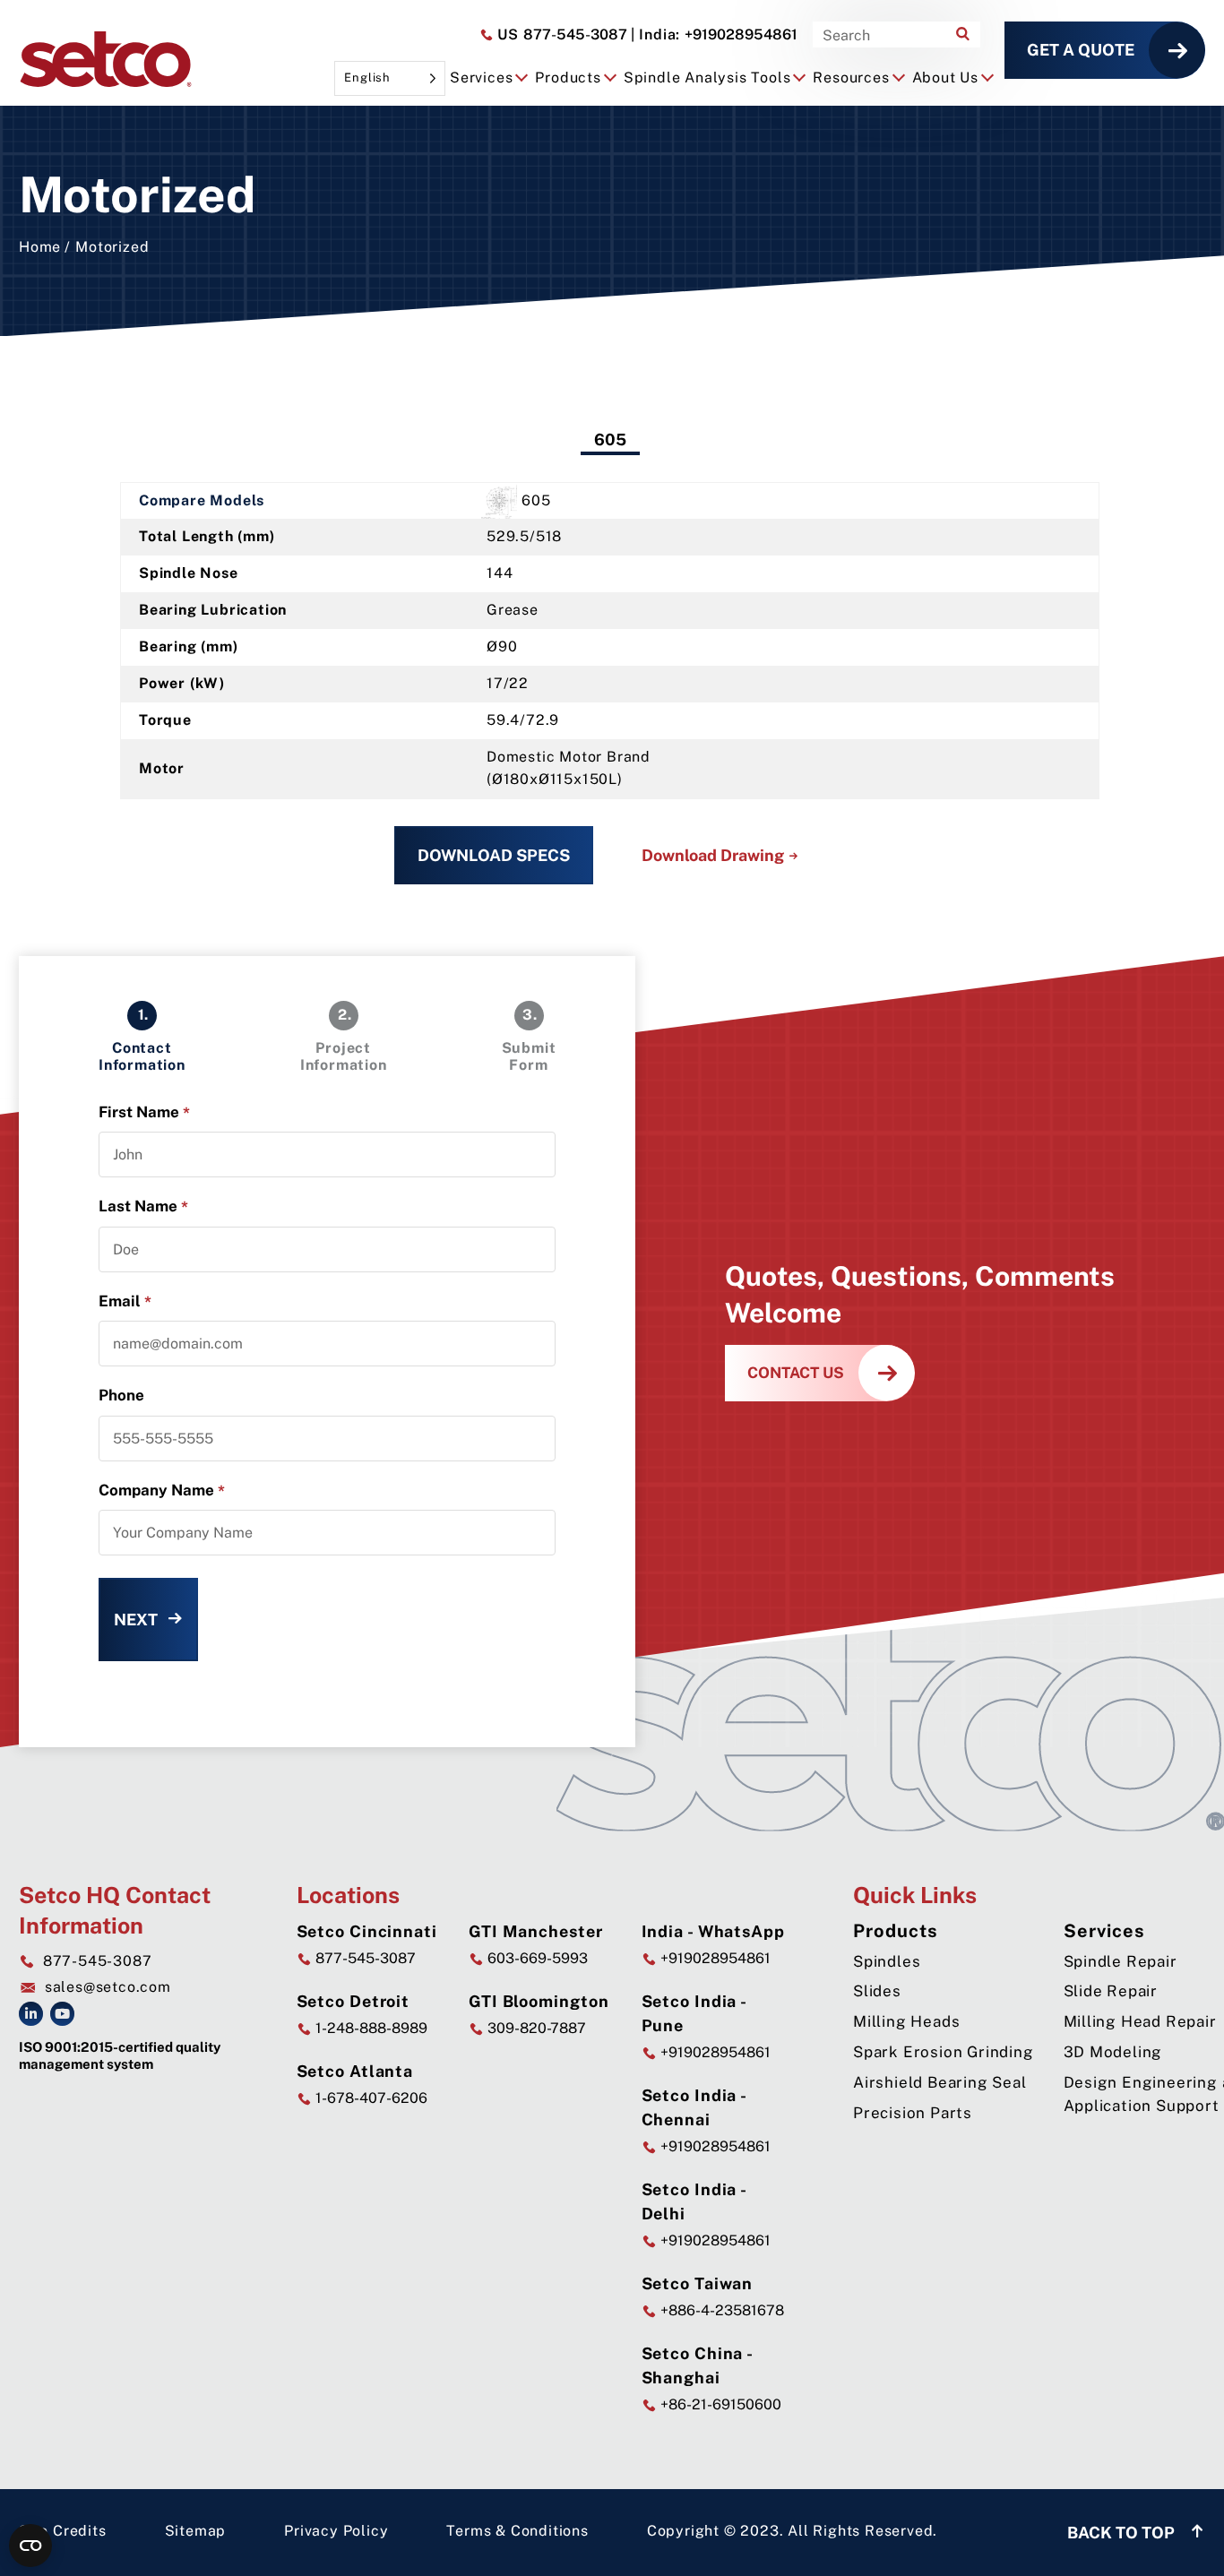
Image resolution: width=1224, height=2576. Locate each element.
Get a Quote (1081, 50)
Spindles (887, 1961)
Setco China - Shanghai (698, 2365)
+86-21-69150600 (719, 2404)
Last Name (143, 1206)
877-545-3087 (560, 34)
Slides (877, 1991)
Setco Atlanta (355, 2071)
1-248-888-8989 (370, 2028)
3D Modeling (1113, 2052)
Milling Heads (906, 2021)
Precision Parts (913, 2113)
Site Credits (63, 2531)
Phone (121, 1395)
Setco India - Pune (694, 2013)
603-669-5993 (536, 1958)
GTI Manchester (536, 1931)
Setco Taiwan (698, 2283)
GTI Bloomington (539, 2001)
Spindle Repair (1121, 1961)
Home (40, 247)
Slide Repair (1111, 1991)
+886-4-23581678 (720, 2310)
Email (125, 1301)
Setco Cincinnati (367, 1931)
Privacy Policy (336, 2531)
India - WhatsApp (713, 1931)
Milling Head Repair (1140, 2021)
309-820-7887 (535, 2028)
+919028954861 (714, 34)
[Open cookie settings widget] (30, 2546)
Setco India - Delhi (694, 2201)
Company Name (162, 1490)
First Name (144, 1112)
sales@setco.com (108, 1987)
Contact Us (796, 1373)
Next (136, 1620)
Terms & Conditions (517, 2531)
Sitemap (196, 2531)
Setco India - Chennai (694, 2107)
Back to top (1123, 2533)
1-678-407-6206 (370, 2098)
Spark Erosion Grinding (944, 2052)
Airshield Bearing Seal (940, 2082)
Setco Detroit (353, 2001)
